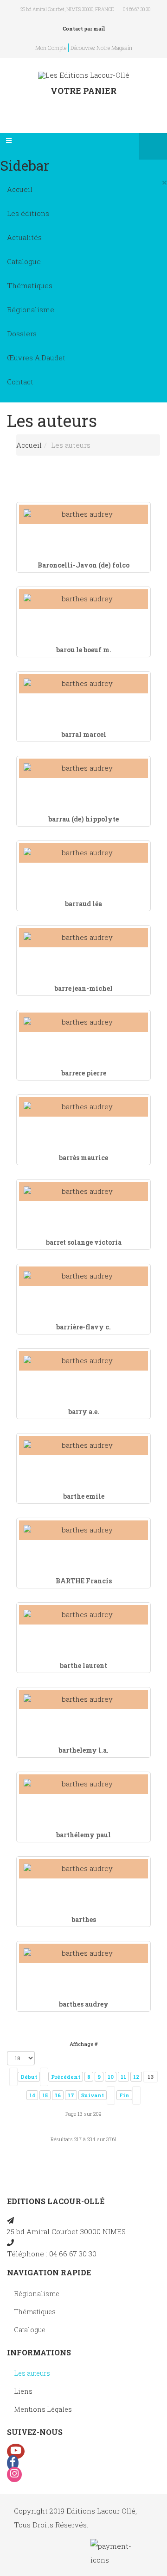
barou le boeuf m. (84, 650)
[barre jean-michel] (83, 937)
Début (29, 2077)
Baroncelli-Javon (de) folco (83, 565)
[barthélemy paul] (83, 1784)
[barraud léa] (83, 853)
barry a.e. (84, 1412)
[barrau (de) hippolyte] (83, 768)
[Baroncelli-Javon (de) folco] (83, 514)
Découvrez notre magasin (101, 48)
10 (111, 2077)
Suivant (93, 2095)
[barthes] (83, 1869)
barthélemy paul (83, 1835)
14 (32, 2095)
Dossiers (22, 334)
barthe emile (84, 1496)
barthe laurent (83, 1665)
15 (45, 2095)
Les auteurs (32, 2373)
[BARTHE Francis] (83, 1530)
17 (71, 2095)
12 (136, 2077)
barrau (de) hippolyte (83, 819)
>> (136, 2095)
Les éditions (28, 213)
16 (58, 2095)
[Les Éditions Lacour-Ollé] (84, 75)
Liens (23, 2391)
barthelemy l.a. (83, 1750)
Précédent (66, 2077)
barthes (84, 1919)
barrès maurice (83, 1158)
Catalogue (24, 261)
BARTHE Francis (84, 1581)
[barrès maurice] (83, 1107)
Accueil (20, 189)
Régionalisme (31, 309)
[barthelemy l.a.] (83, 1699)
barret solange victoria (84, 1242)
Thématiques (30, 285)
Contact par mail (84, 29)
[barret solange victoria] (83, 1191)
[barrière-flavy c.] (83, 1276)
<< (13, 2077)
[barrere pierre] (83, 1022)
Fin (124, 2095)
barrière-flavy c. (83, 1327)
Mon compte (51, 48)
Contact (20, 382)
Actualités (24, 237)
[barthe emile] (83, 1445)
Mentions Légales (43, 2409)
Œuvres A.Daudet (36, 358)
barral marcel (84, 734)
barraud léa (83, 904)
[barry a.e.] (83, 1361)
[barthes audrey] (83, 1953)
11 (123, 2077)
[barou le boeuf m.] (83, 599)
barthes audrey (84, 2004)
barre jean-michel (83, 988)
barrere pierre (84, 1073)
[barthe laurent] (83, 1615)
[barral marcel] (83, 683)
